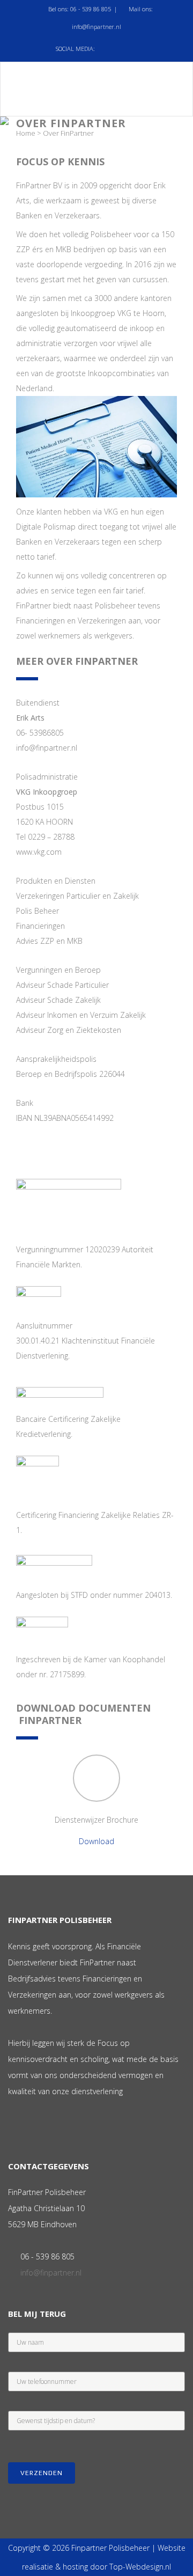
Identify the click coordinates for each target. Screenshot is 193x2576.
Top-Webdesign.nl (140, 2567)
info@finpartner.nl (96, 27)
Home (26, 133)
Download (96, 1841)
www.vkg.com (39, 852)
